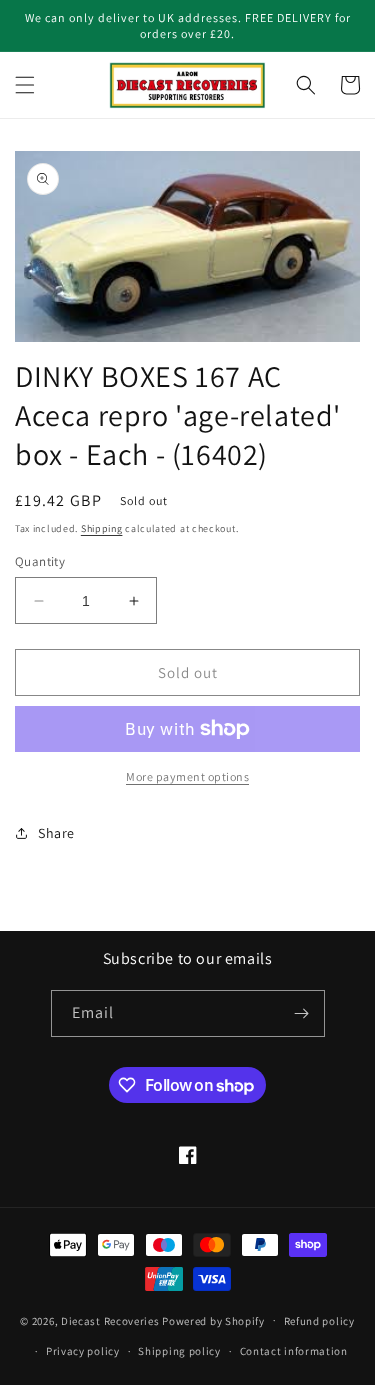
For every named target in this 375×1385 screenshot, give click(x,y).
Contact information (294, 1351)
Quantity (40, 561)
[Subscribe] (302, 1013)
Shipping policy (179, 1351)
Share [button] (56, 833)
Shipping (102, 528)
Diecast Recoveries (110, 1320)
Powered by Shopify (213, 1320)
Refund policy (319, 1321)
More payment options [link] (187, 776)
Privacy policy (83, 1351)
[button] (25, 85)
